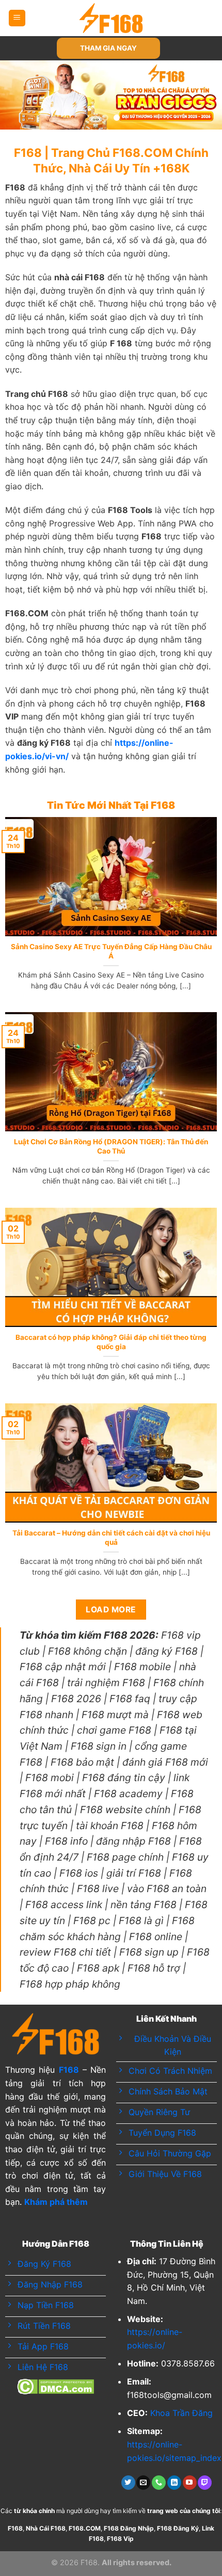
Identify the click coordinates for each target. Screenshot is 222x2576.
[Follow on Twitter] (128, 2483)
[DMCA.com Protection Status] (55, 2386)
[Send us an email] (143, 2483)
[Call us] (159, 2483)
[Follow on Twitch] (205, 2483)
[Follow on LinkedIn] (174, 2483)
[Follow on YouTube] (190, 2483)
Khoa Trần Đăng (181, 2413)
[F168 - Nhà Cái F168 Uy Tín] (111, 18)
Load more (111, 1610)
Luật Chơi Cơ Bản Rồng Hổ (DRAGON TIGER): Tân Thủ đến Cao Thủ (111, 1146)
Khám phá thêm (56, 2202)
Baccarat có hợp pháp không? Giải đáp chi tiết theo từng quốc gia (111, 1342)
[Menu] (17, 18)
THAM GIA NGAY (108, 48)
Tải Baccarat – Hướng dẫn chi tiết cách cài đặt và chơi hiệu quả (111, 1538)
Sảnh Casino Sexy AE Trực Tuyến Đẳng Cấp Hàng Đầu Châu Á (111, 951)
